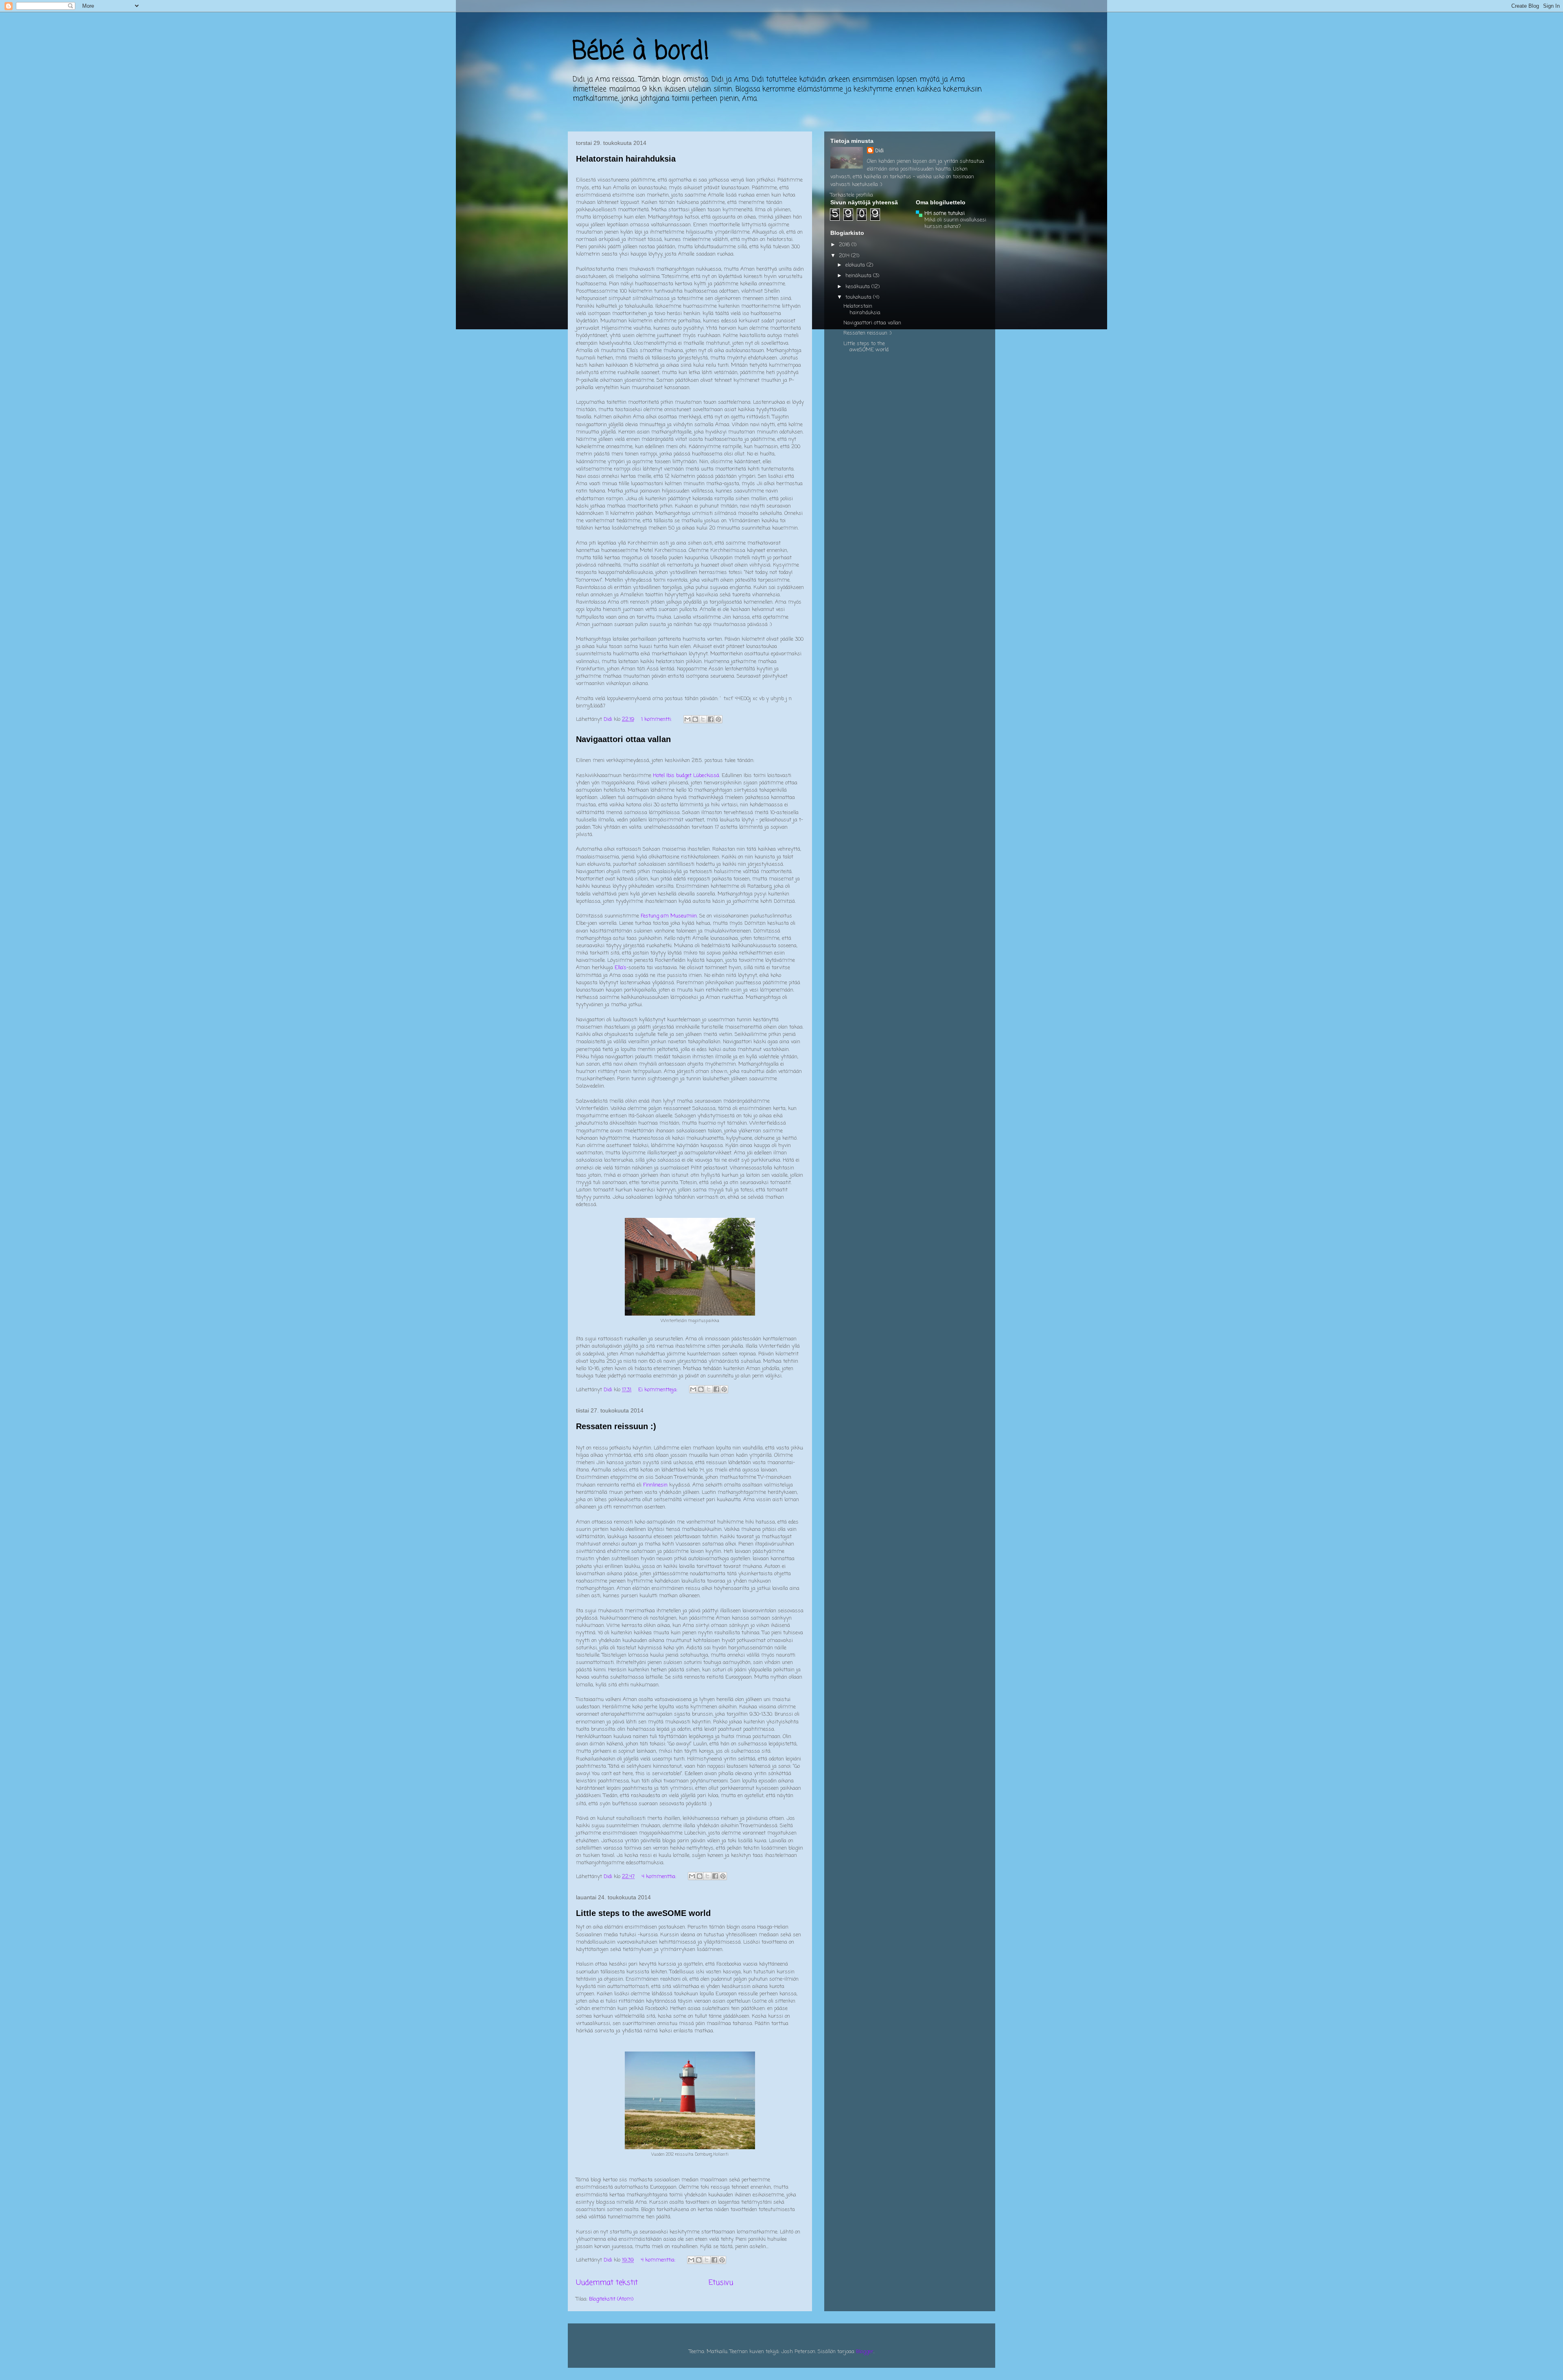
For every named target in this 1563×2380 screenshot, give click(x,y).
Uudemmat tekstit (607, 2283)
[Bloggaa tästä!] (695, 719)
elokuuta (856, 265)
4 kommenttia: (660, 1877)
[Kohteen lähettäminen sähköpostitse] (687, 719)
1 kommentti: (657, 719)
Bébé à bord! (641, 52)
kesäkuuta (858, 287)
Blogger (865, 2352)
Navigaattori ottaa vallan (623, 739)
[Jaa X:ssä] (703, 719)
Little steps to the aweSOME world (643, 1913)
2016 (845, 245)
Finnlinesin (655, 1485)
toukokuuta (859, 297)
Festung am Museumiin (669, 916)
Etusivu (721, 2283)
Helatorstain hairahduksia (626, 159)
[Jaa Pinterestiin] (718, 719)
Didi (879, 151)
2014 (845, 256)
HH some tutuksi (945, 213)
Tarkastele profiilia (852, 195)
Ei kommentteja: (659, 1390)
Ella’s (621, 968)
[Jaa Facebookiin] (711, 719)
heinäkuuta (859, 276)
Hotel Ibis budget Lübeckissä (686, 776)
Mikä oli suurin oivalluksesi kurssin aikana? (955, 223)
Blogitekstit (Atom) (611, 2299)
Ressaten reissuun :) (616, 1426)
